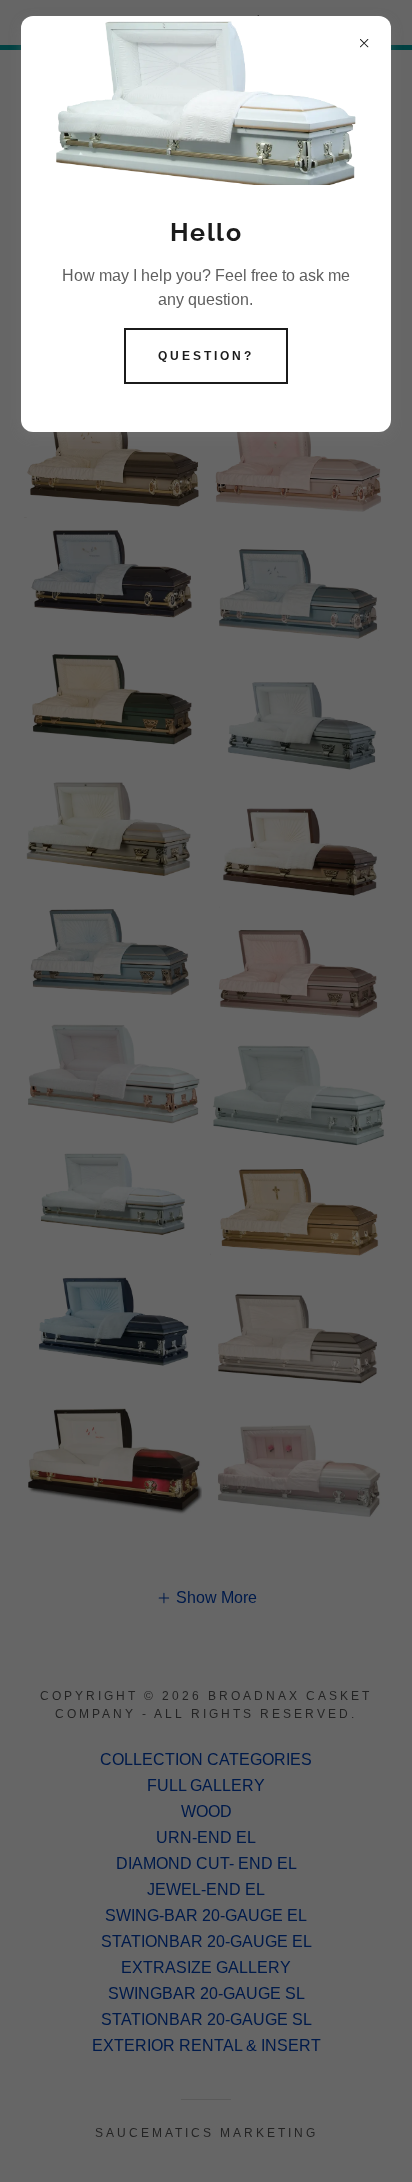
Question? (206, 356)
